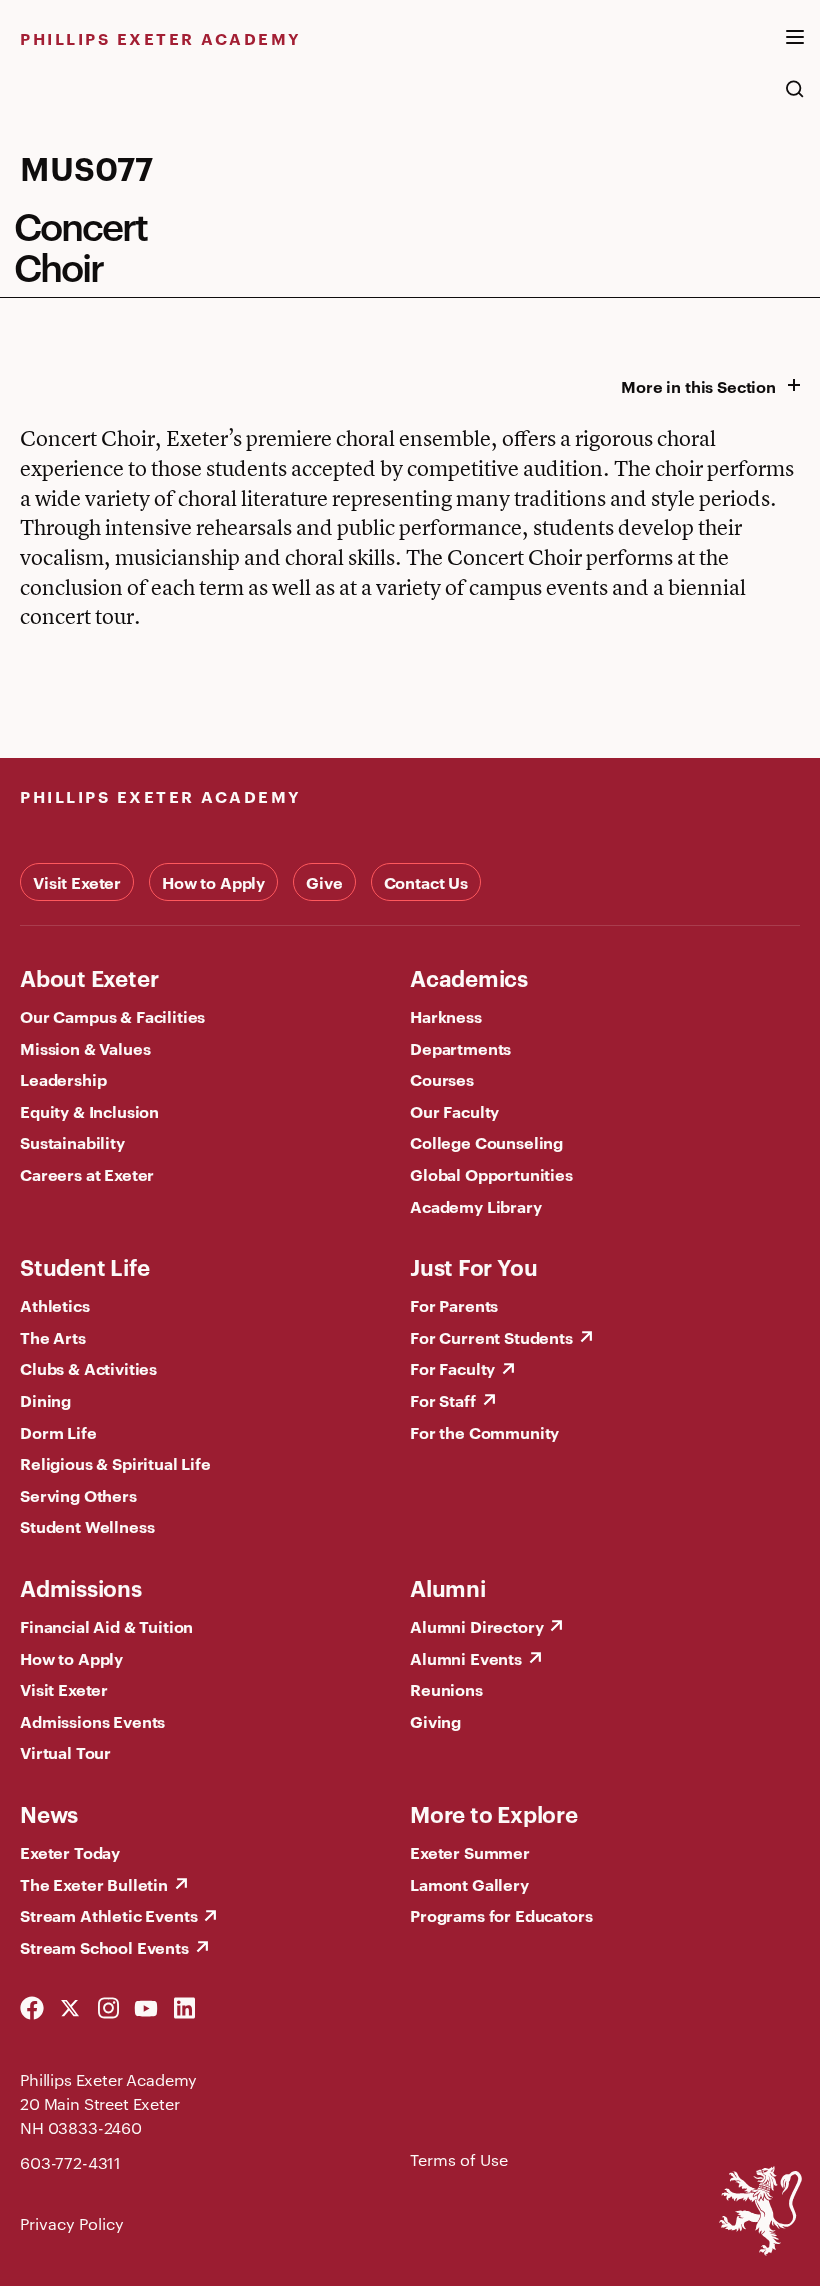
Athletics (55, 1305)
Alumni (448, 1587)
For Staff (443, 1400)
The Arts (53, 1337)
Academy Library (476, 1206)
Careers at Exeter (87, 1174)
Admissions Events (92, 1721)
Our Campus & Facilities (112, 1016)
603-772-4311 (70, 2162)
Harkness (446, 1016)
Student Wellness (87, 1526)
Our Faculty (454, 1111)
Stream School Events (104, 1947)
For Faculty (452, 1368)
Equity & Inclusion (89, 1111)
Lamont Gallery (469, 1884)
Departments (460, 1048)
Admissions (81, 1587)
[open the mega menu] (795, 49)
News (49, 1813)
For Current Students (491, 1337)
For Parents (454, 1305)
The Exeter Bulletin (94, 1884)
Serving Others (78, 1495)
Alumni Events (466, 1658)
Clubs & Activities (88, 1368)
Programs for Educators (501, 1915)
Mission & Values (85, 1048)
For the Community (484, 1432)
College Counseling (486, 1142)
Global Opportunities (491, 1174)
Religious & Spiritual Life (115, 1463)
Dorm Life (58, 1432)
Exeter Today (70, 1852)
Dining (45, 1400)
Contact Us (426, 882)
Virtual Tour (65, 1752)
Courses (442, 1079)
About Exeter (89, 977)
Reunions (446, 1689)
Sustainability (72, 1142)
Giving (435, 1721)
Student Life (84, 1266)
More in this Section (698, 386)
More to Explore (494, 1813)
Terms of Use (459, 2159)
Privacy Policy (72, 2223)
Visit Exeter (77, 882)
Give (324, 882)
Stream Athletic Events (108, 1915)
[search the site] (795, 99)
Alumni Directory (476, 1626)
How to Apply (213, 882)
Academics (469, 977)
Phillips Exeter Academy (161, 38)
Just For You (473, 1266)
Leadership (63, 1079)
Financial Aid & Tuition (106, 1626)
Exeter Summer (470, 1852)
